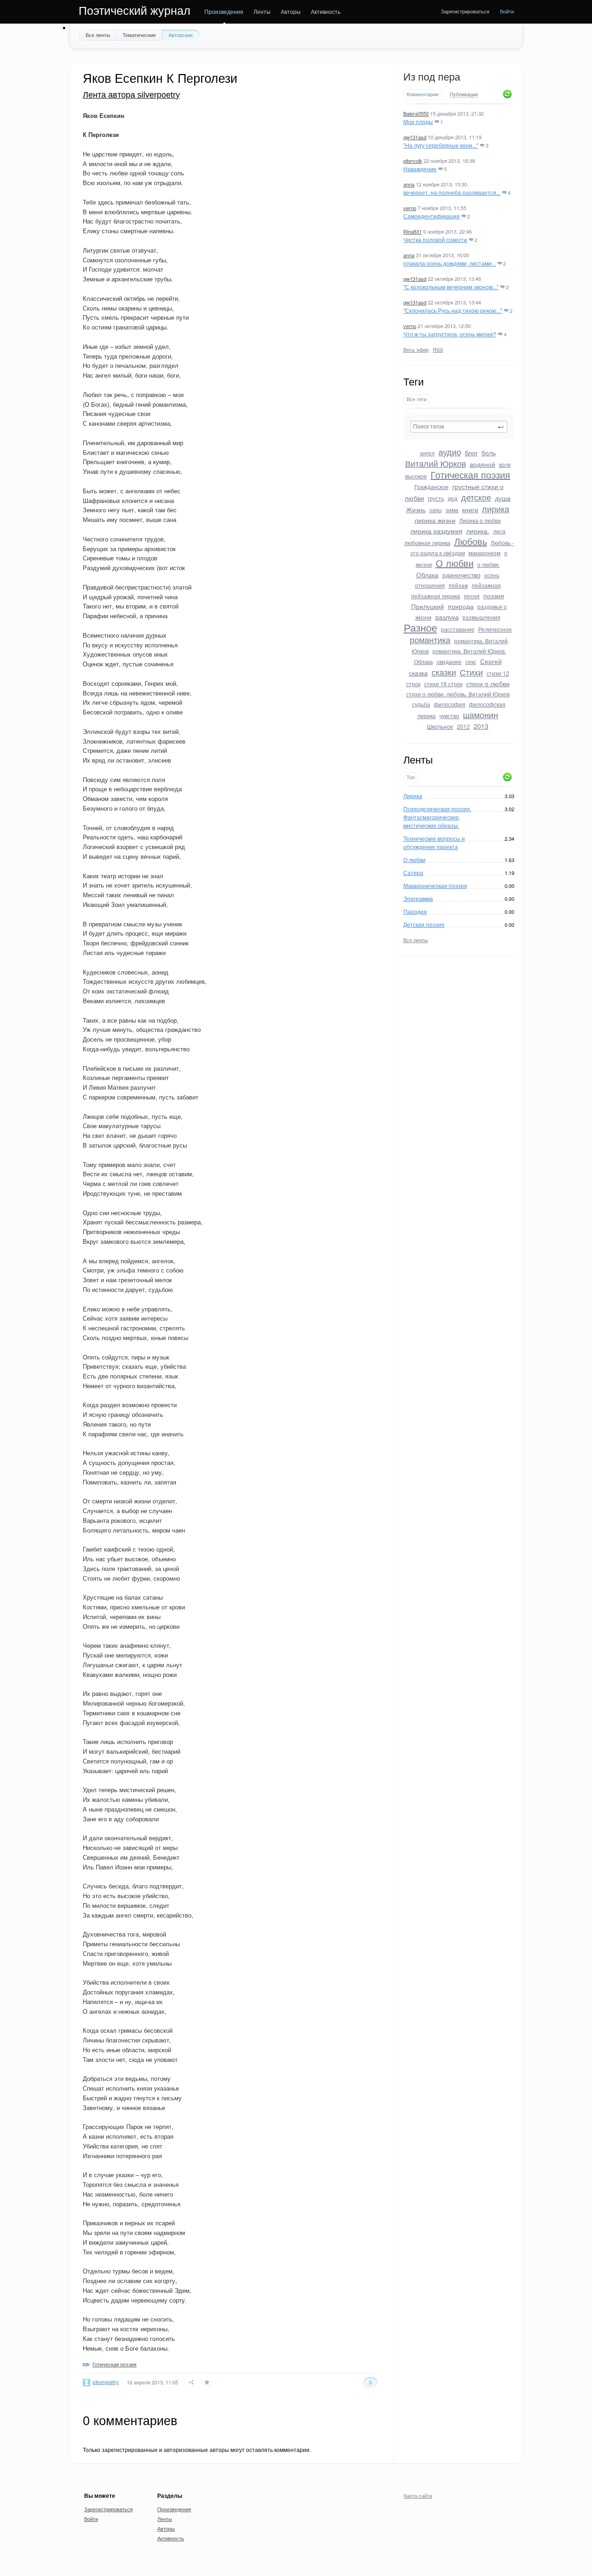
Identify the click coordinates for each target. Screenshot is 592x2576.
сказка (418, 673)
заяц (435, 510)
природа (461, 606)
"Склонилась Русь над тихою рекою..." (453, 310)
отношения (430, 585)
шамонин (481, 714)
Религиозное (495, 629)
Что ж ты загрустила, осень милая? (450, 334)
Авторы (291, 11)
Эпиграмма (418, 898)
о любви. (489, 564)
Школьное (440, 726)
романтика (430, 639)
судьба (421, 704)
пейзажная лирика (436, 596)
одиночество (461, 575)
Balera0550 (416, 113)
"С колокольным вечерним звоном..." (451, 287)
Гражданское (432, 487)
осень (492, 575)
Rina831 (413, 231)
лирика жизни (435, 520)
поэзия (494, 596)
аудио (450, 452)
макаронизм (484, 553)
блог (471, 453)
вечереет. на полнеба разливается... (452, 192)
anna (409, 184)
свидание (449, 661)
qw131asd (415, 137)
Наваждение (420, 169)
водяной (483, 464)
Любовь (471, 541)
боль (489, 453)
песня (472, 596)
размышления (481, 617)
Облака (427, 575)
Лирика (413, 796)
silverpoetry (106, 2382)
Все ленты (98, 35)
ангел (427, 453)
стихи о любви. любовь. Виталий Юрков (458, 694)
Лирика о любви (480, 520)
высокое (416, 476)
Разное (420, 627)
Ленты (262, 11)
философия (450, 704)
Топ (411, 777)
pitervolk (413, 161)
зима (452, 510)
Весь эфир (416, 349)
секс (471, 661)
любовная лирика (427, 543)
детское (476, 497)
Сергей (491, 661)
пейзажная (486, 585)
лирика (496, 509)
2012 (463, 726)
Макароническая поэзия (435, 885)
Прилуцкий (428, 606)
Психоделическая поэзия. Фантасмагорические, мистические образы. (437, 817)
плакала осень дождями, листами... (450, 263)
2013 (481, 726)
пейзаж (458, 585)
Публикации (464, 94)
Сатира (413, 872)
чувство (449, 716)
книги (470, 509)
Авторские (181, 35)
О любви (455, 563)
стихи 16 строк (443, 684)
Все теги (416, 399)
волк (505, 464)
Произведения (224, 11)
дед (453, 498)
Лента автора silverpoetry (131, 95)
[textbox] (459, 427)
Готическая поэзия (470, 475)
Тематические (139, 35)
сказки (444, 672)
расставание (458, 629)
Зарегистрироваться (465, 11)
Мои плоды (418, 121)
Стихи (471, 672)
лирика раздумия (436, 531)
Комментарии (422, 94)
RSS (438, 349)
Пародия (415, 911)
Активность (326, 11)
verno (410, 208)
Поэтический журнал (135, 11)
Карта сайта (418, 2495)
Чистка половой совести (435, 239)
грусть (436, 498)
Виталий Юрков (436, 463)
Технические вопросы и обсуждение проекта (434, 842)
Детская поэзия (424, 924)
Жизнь (416, 509)
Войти (507, 11)
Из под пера (432, 77)
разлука (447, 617)
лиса (499, 531)
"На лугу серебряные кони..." (441, 145)
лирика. (478, 531)
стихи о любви (488, 683)
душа (503, 498)
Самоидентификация (432, 216)
